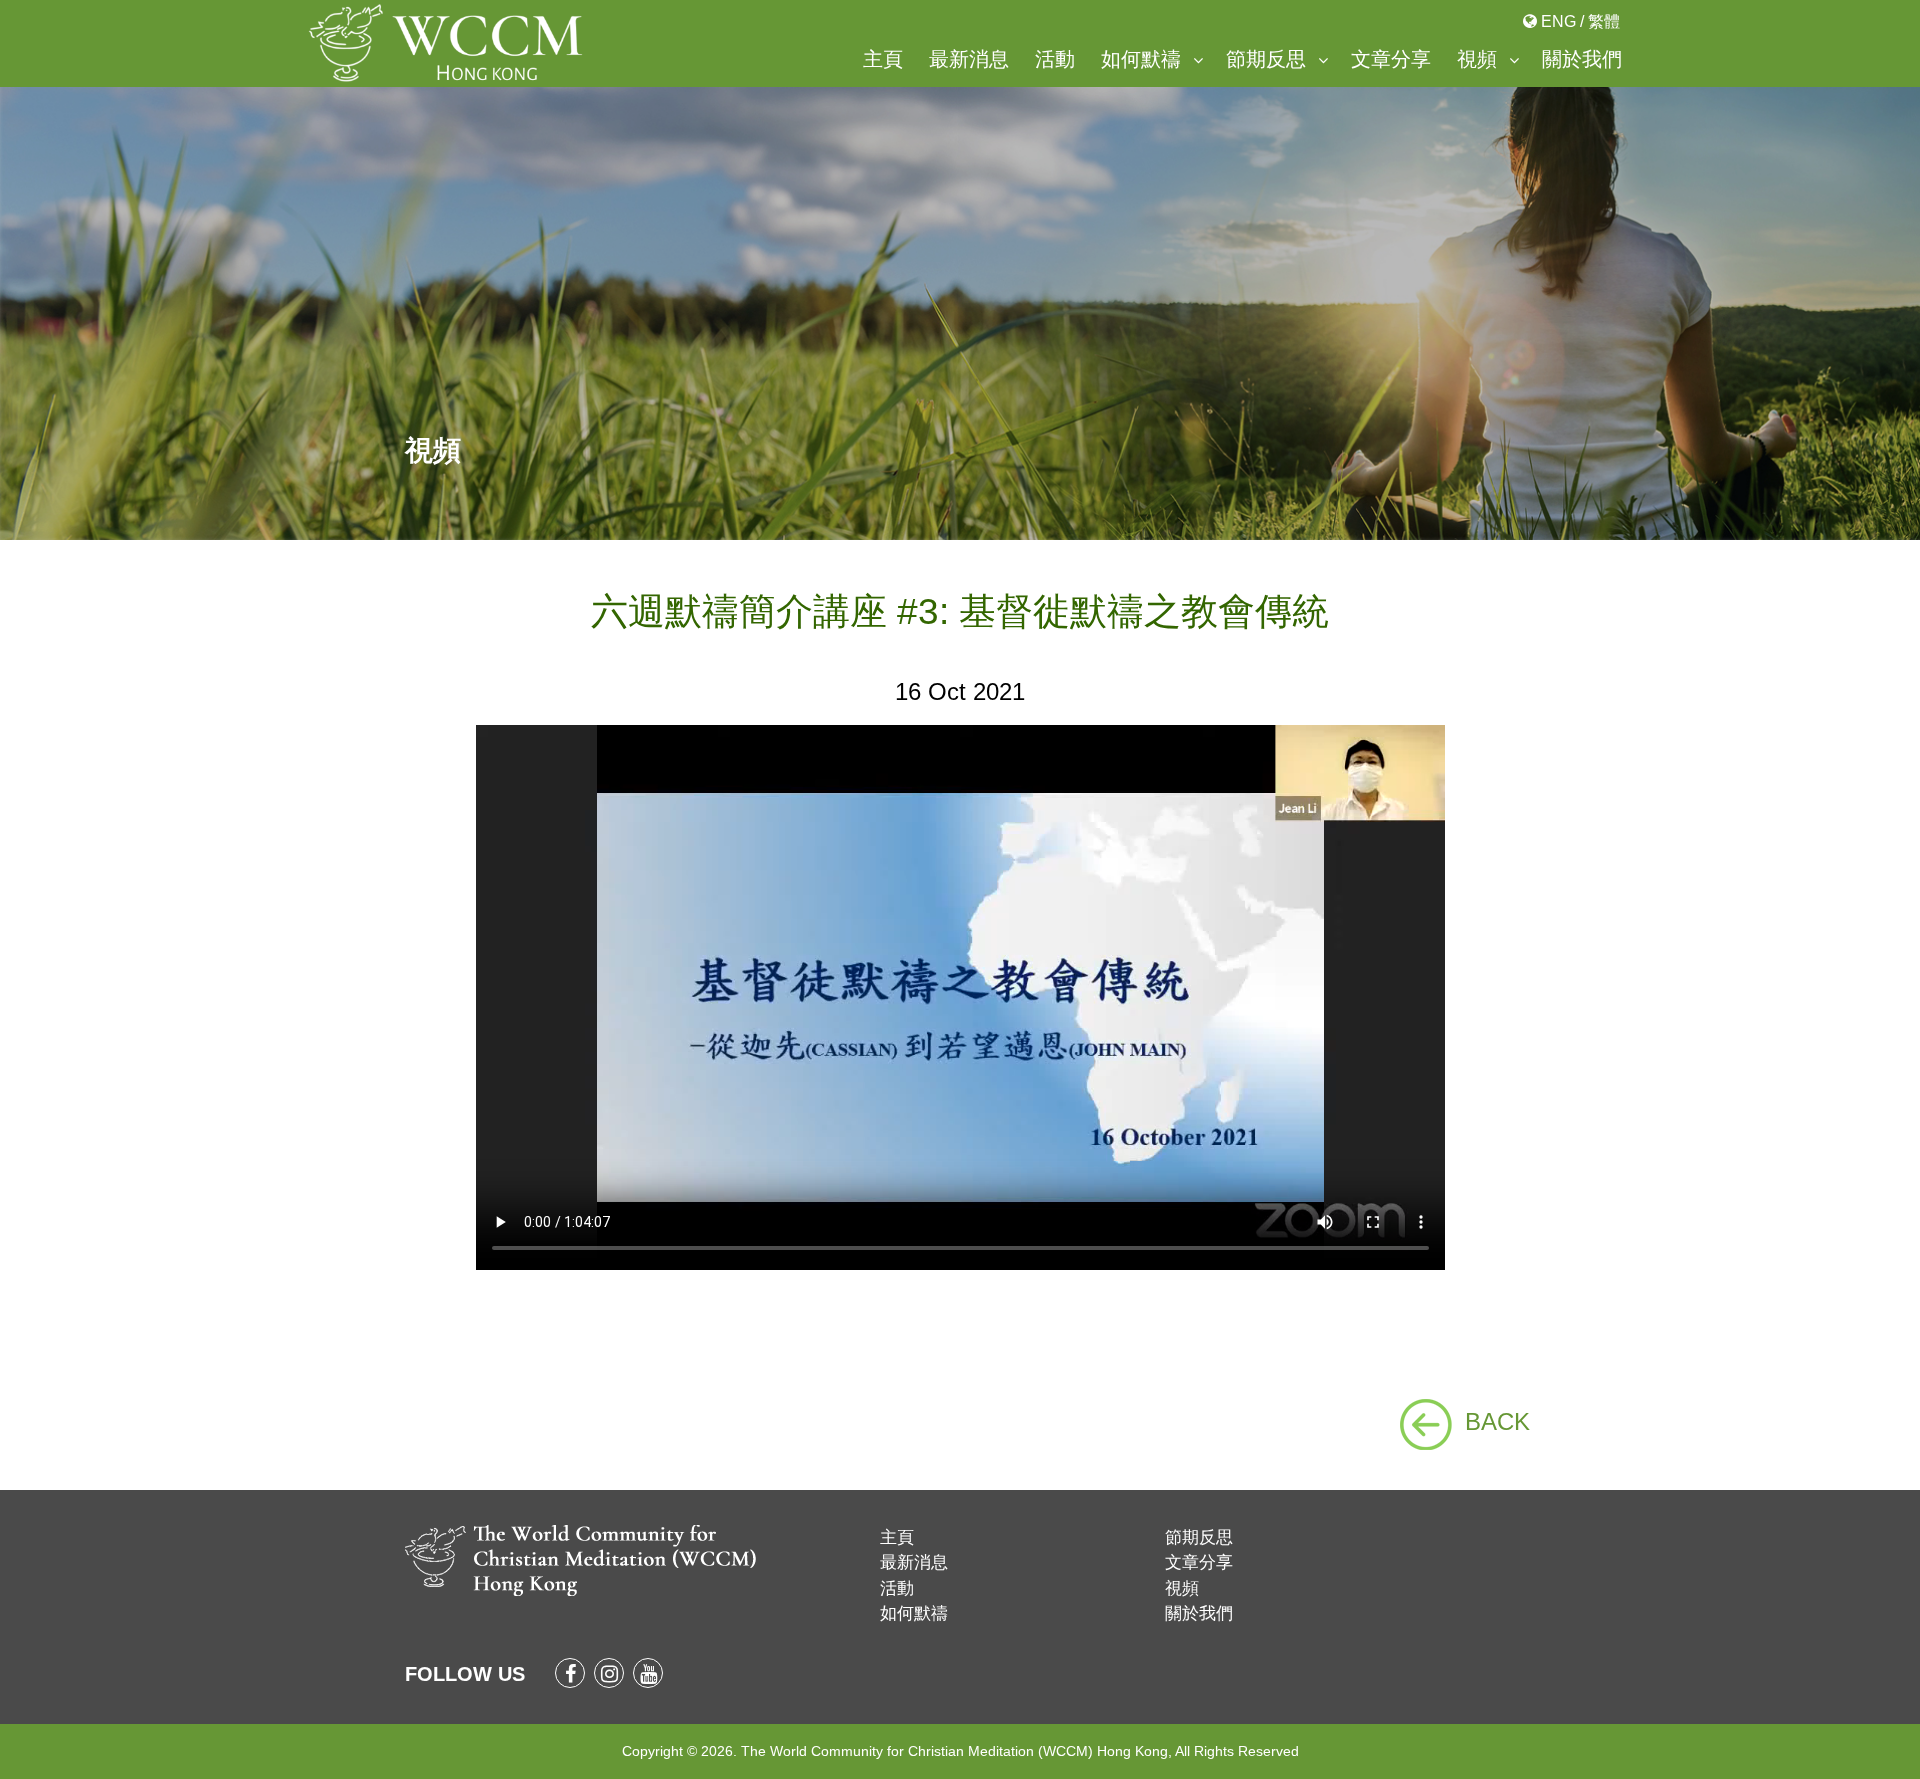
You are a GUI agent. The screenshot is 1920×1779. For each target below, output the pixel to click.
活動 (1055, 59)
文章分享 (1391, 59)
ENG (1558, 21)
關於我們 (1582, 59)
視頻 (1477, 59)
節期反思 (1266, 59)
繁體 (1604, 21)
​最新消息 (969, 59)
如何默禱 (1141, 59)
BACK (1497, 1421)
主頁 (883, 59)
